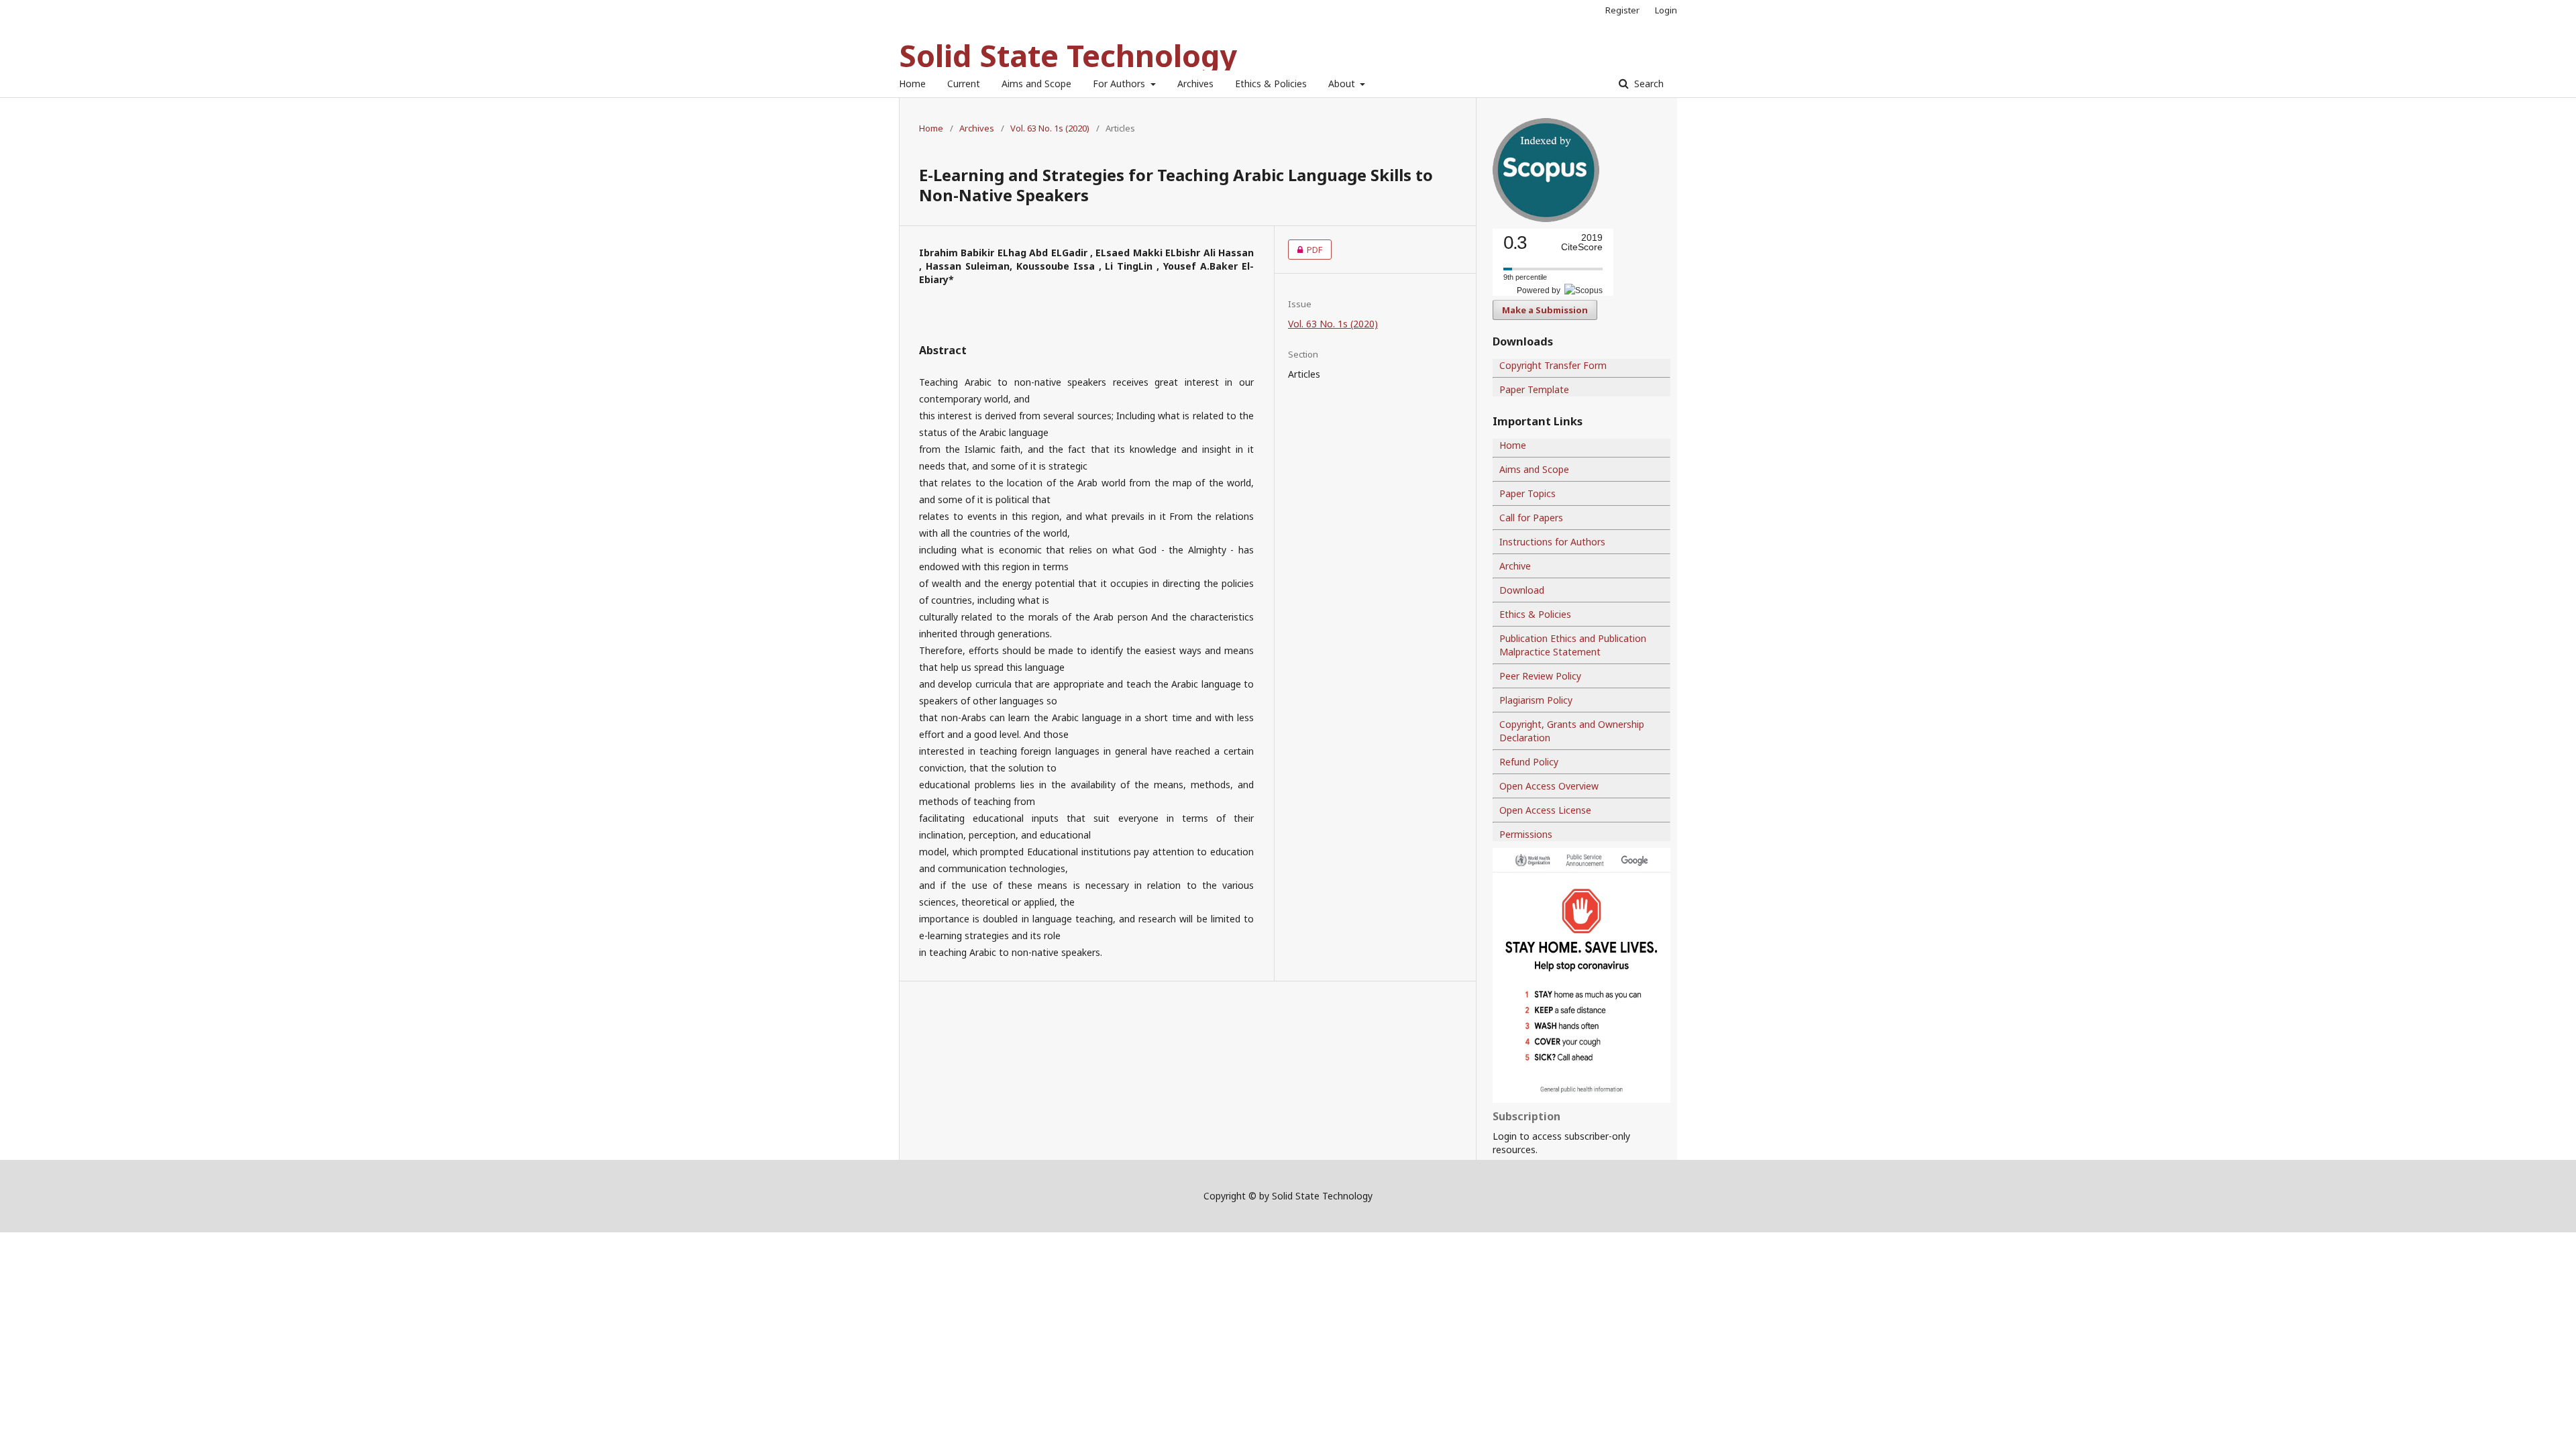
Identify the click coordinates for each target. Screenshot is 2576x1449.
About (1343, 84)
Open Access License (1545, 810)
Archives (1195, 84)
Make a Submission (1545, 310)
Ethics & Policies (1271, 84)
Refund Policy (1529, 762)
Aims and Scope (1036, 84)
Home (912, 84)
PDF (1305, 250)
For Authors (1120, 84)
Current (964, 84)
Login (1666, 10)
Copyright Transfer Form (1553, 365)
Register (1622, 10)
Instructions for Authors (1552, 542)
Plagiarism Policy (1536, 700)
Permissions (1526, 834)
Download (1522, 590)
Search (1648, 84)
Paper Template (1534, 389)
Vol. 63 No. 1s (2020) (1050, 128)
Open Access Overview (1549, 786)
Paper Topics (1527, 493)
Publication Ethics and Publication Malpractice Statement (1573, 645)
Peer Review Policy (1540, 676)
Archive (1515, 566)
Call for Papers (1531, 518)
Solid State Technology (1068, 55)
